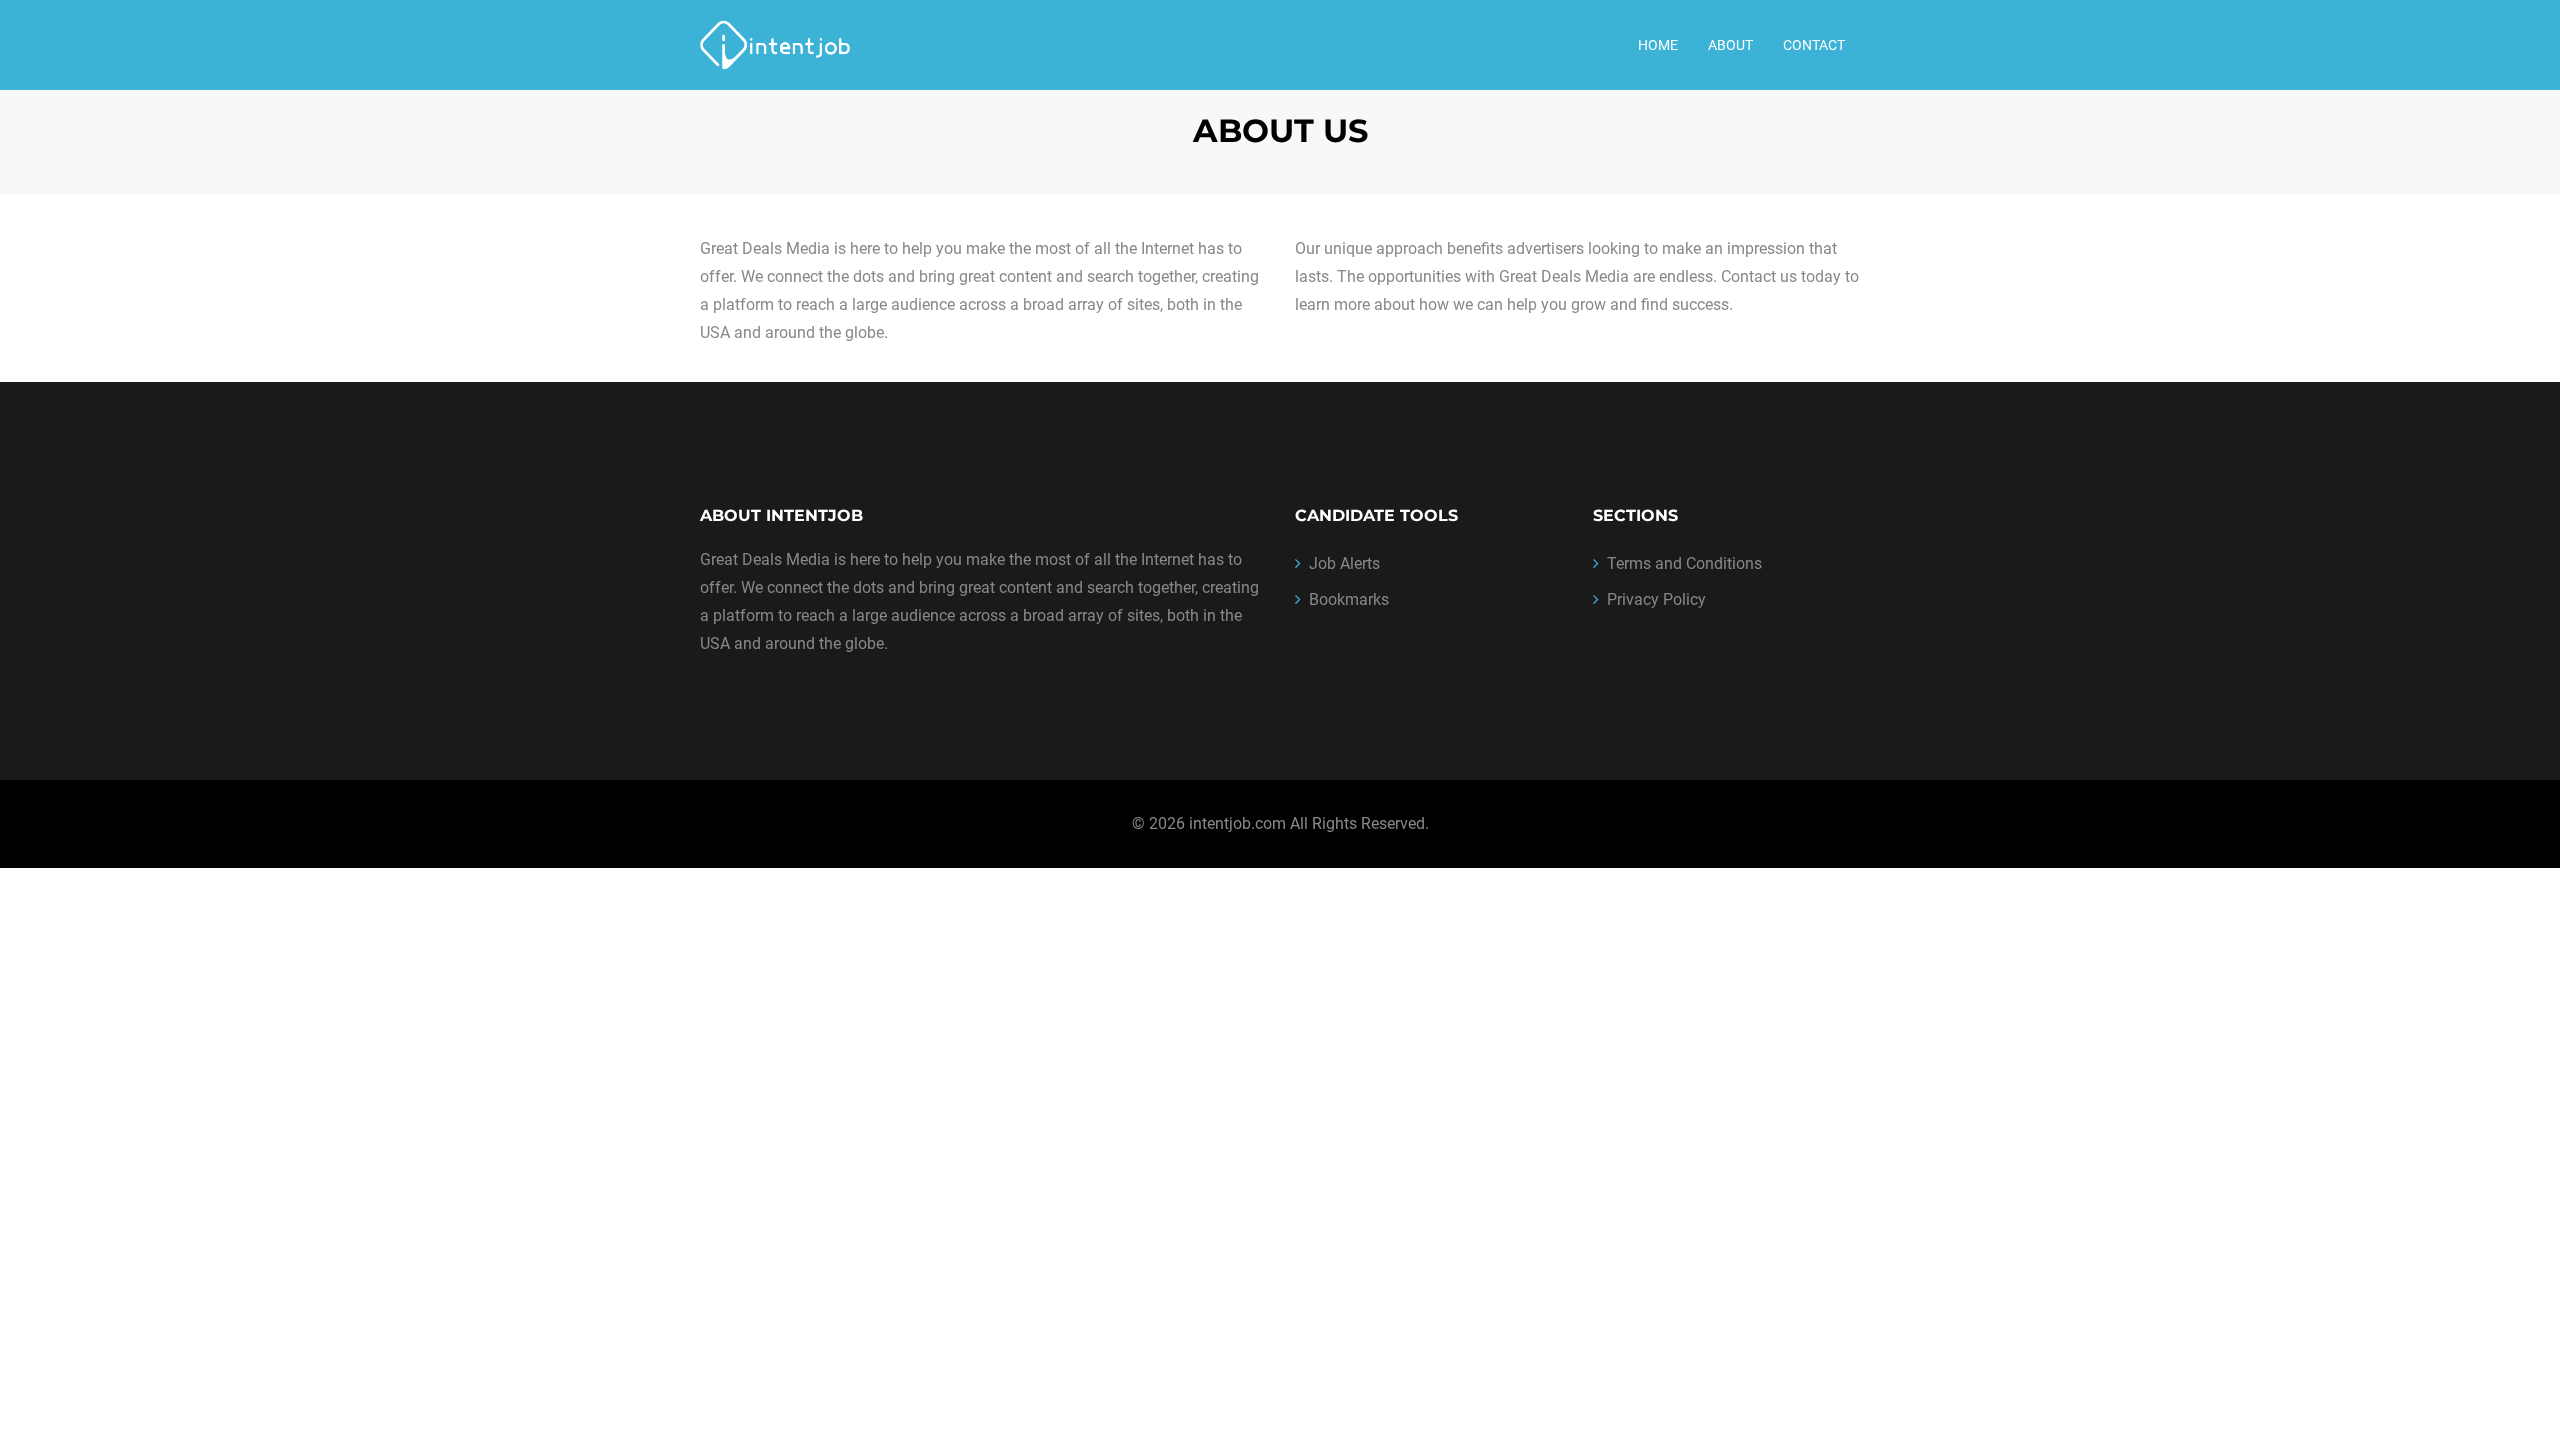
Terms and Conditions (1684, 563)
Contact (1814, 45)
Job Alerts (1344, 563)
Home (1658, 45)
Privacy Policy (1656, 599)
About (1730, 45)
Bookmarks (1349, 599)
